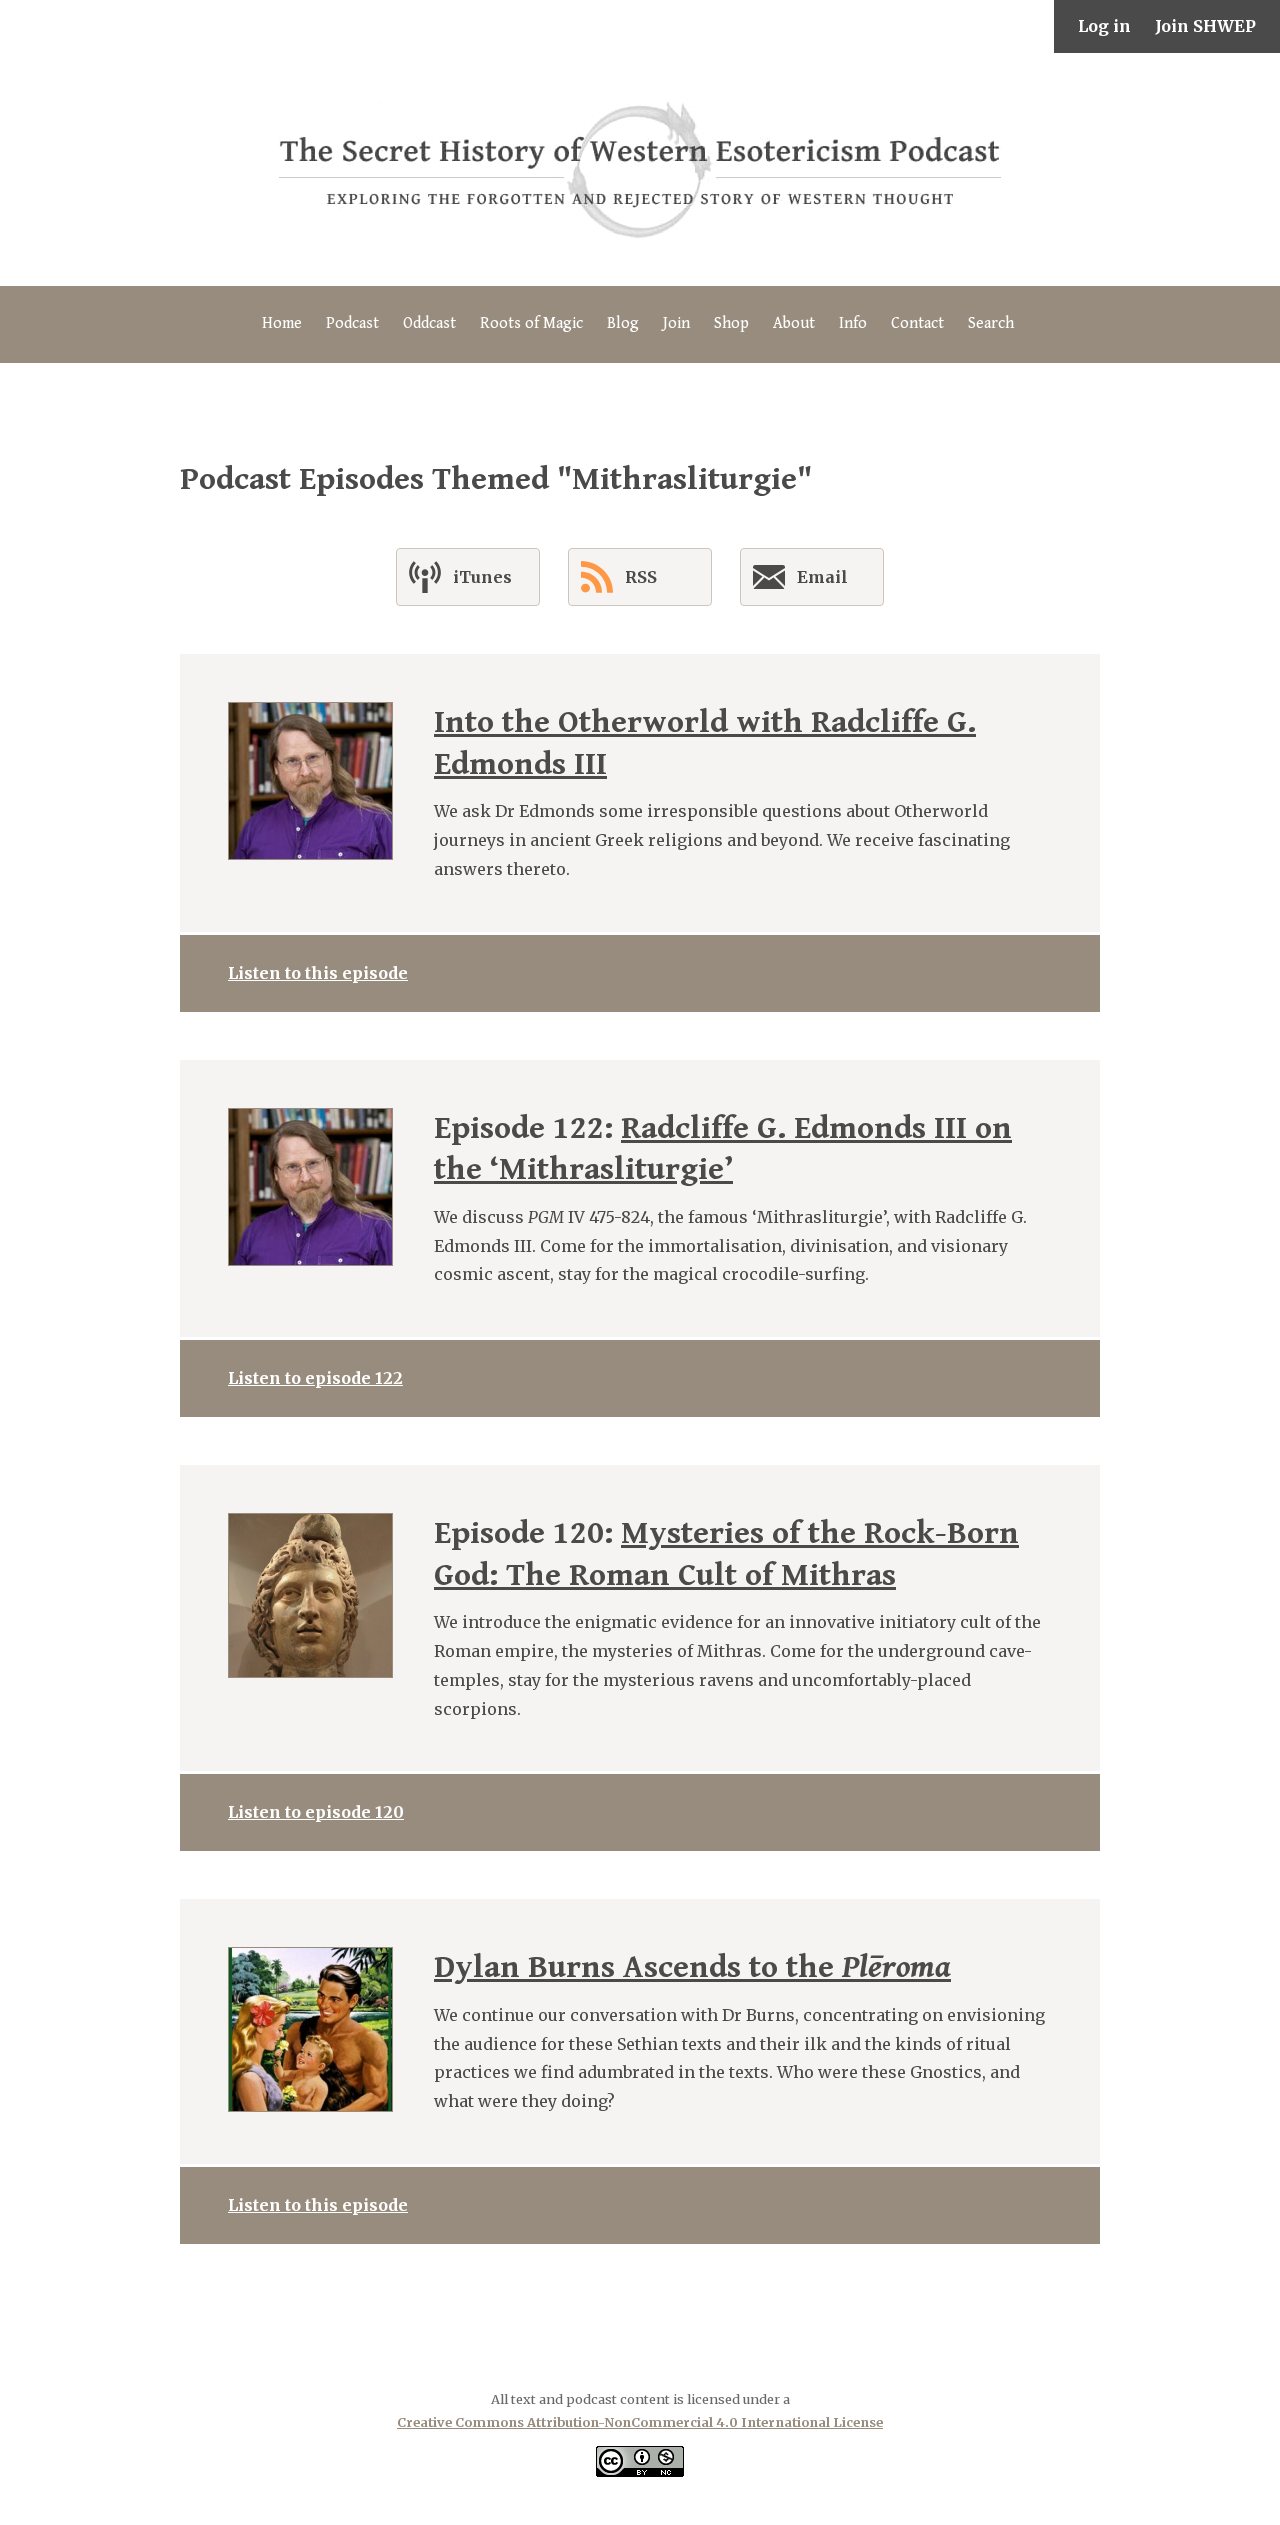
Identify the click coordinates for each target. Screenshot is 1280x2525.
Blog (623, 323)
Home (282, 323)
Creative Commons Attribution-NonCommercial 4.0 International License (640, 2422)
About (794, 323)
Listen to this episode (318, 973)
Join (676, 323)
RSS (641, 577)
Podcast (352, 323)
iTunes (482, 577)
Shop (731, 323)
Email (822, 577)
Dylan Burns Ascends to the (692, 1967)
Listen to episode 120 (316, 1812)
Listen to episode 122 (315, 1378)
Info (853, 323)
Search (991, 323)
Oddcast (429, 323)
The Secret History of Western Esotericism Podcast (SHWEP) (640, 169)
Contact (917, 323)
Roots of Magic (531, 323)
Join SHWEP (1205, 26)
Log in (1104, 26)
